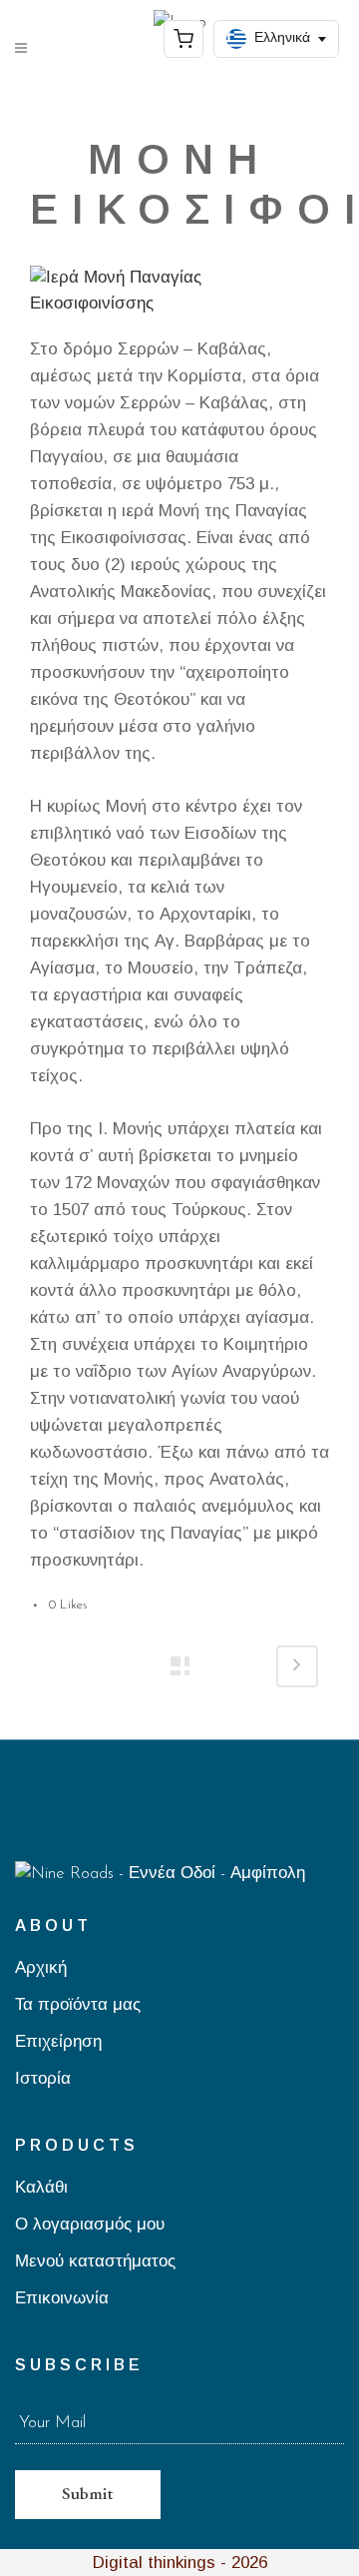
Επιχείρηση (58, 2042)
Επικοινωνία (62, 2299)
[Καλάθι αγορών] (183, 39)
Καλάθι (41, 2188)
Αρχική (41, 1968)
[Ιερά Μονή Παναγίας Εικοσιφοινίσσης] (179, 299)
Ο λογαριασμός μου (90, 2225)
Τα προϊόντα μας (78, 2005)
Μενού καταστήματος (95, 2262)
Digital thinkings (154, 2563)
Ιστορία (43, 2079)
